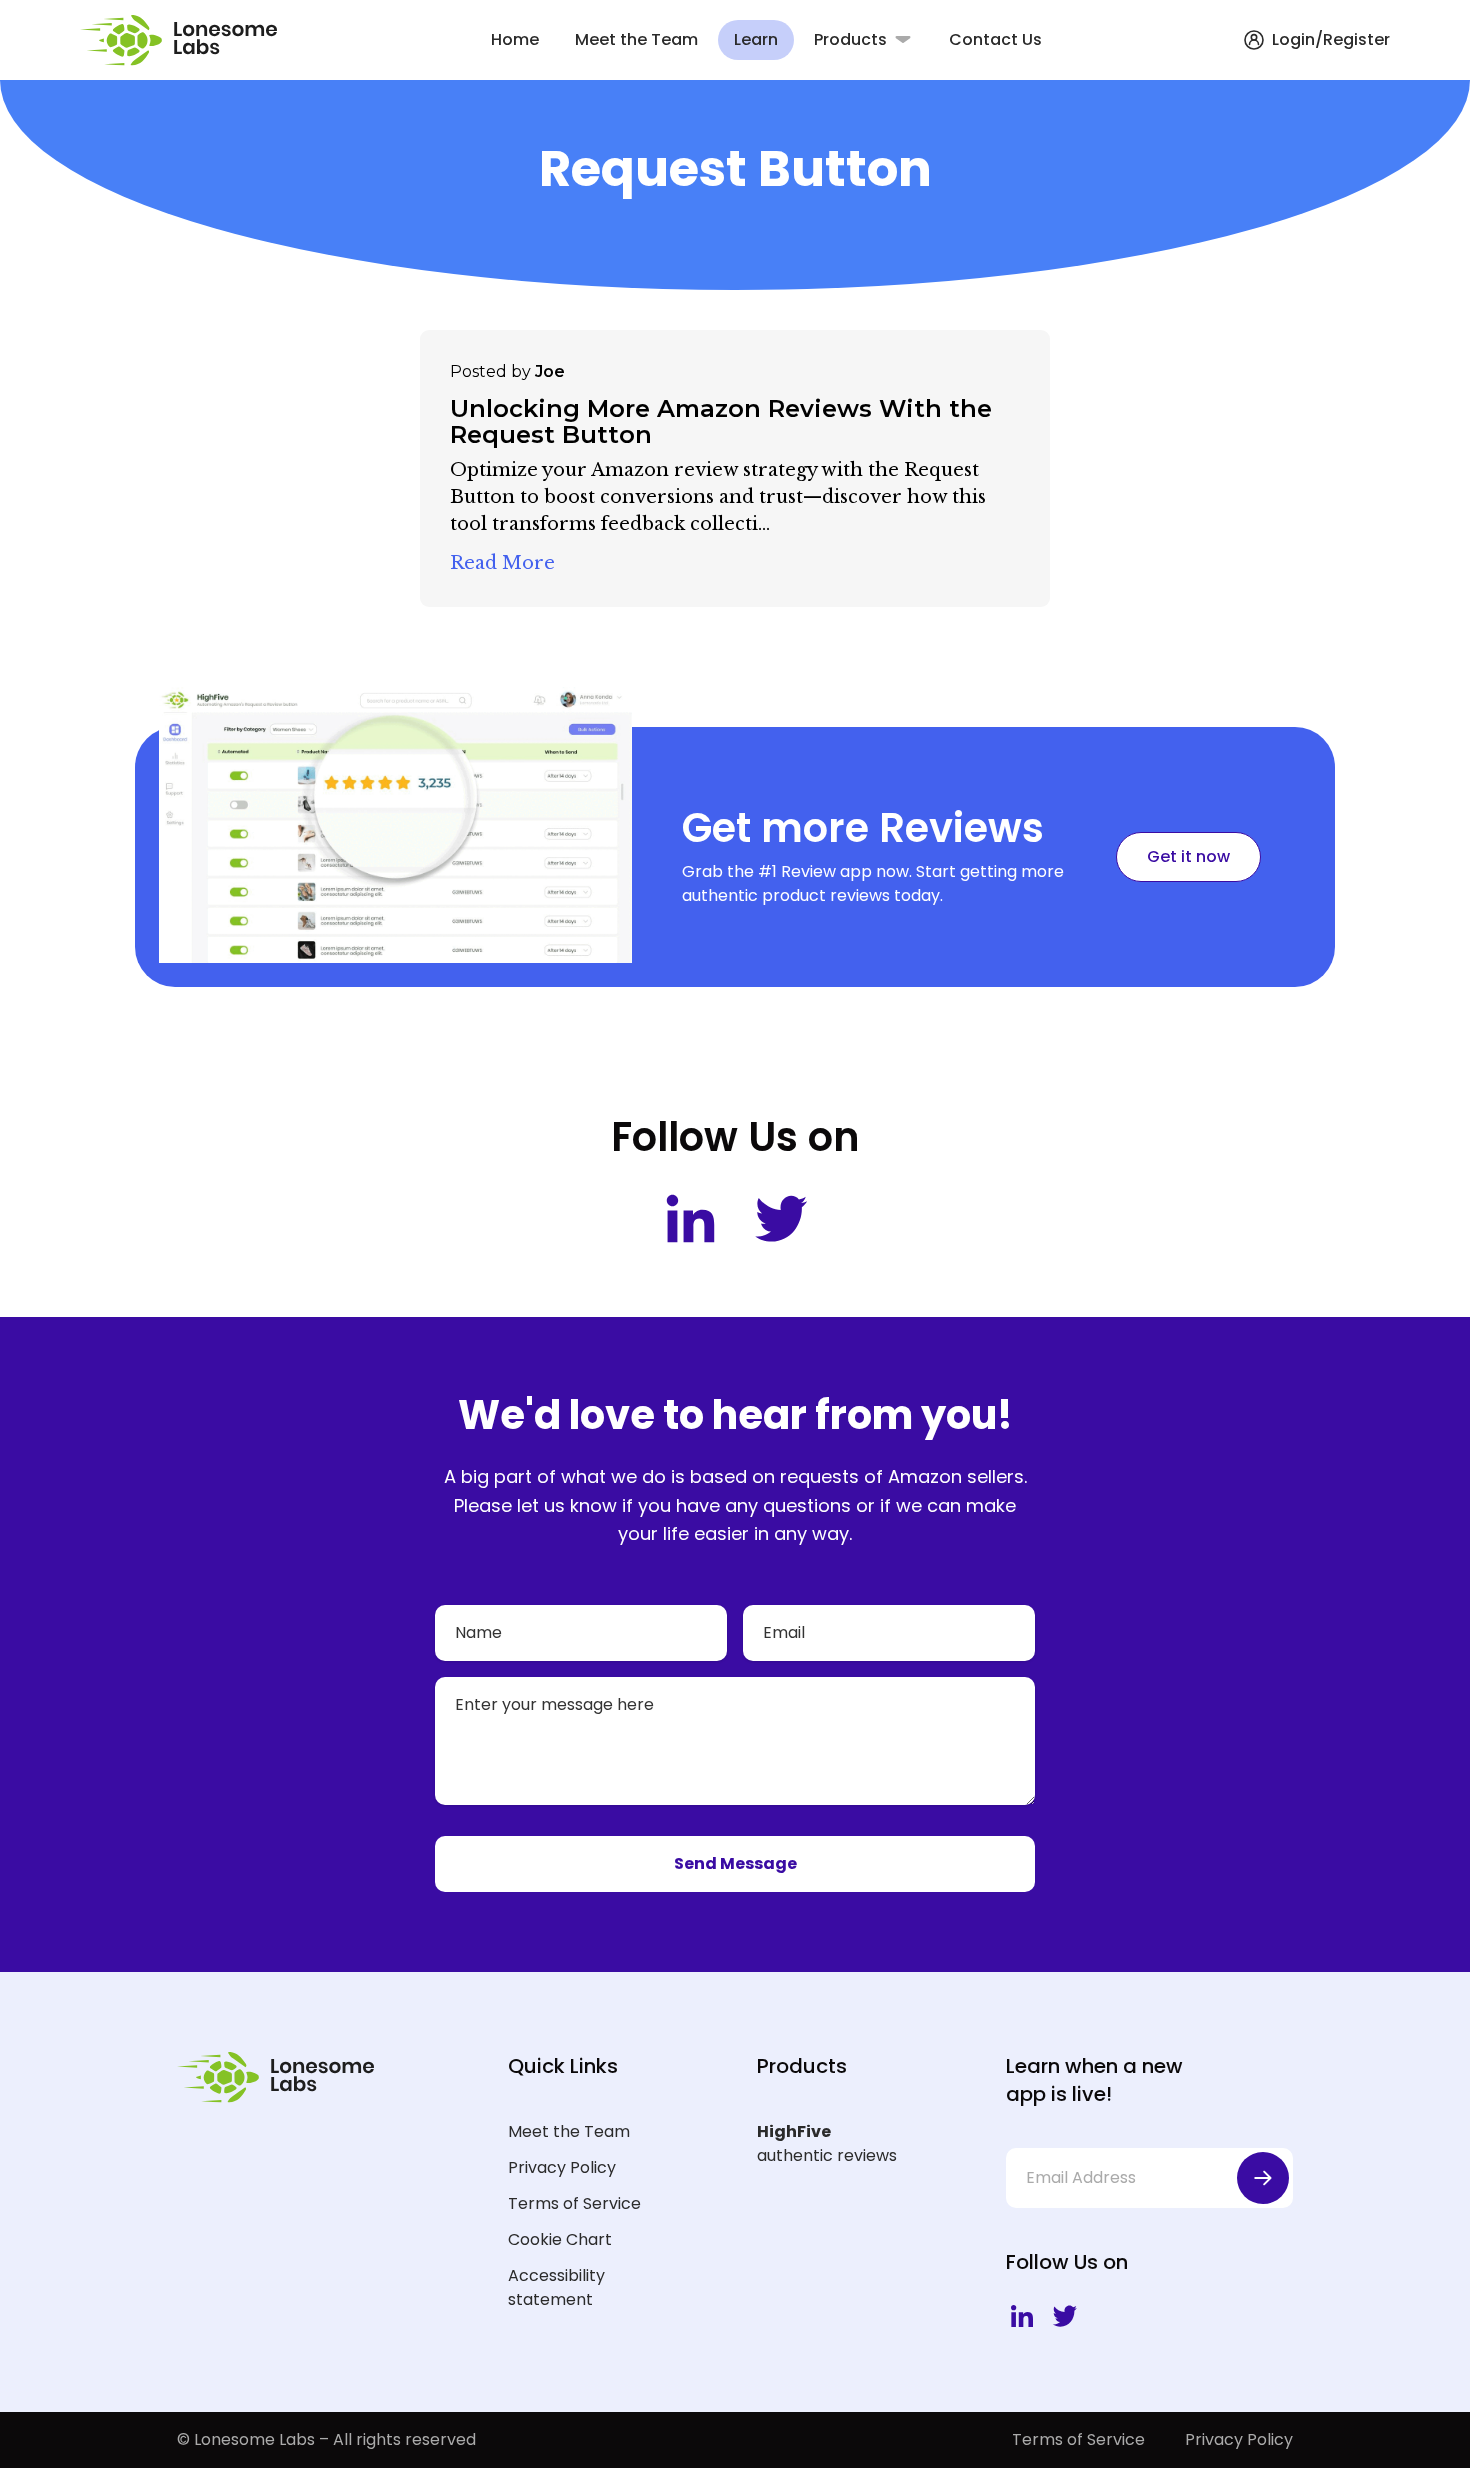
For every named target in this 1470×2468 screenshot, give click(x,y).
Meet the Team (636, 39)
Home (515, 39)
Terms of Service (574, 2203)
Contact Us (995, 39)
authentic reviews (827, 2143)
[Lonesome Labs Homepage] (184, 40)
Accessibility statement (556, 2287)
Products (850, 39)
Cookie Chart (560, 2239)
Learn (756, 39)
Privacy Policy (562, 2167)
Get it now (1188, 856)
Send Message (735, 1863)
